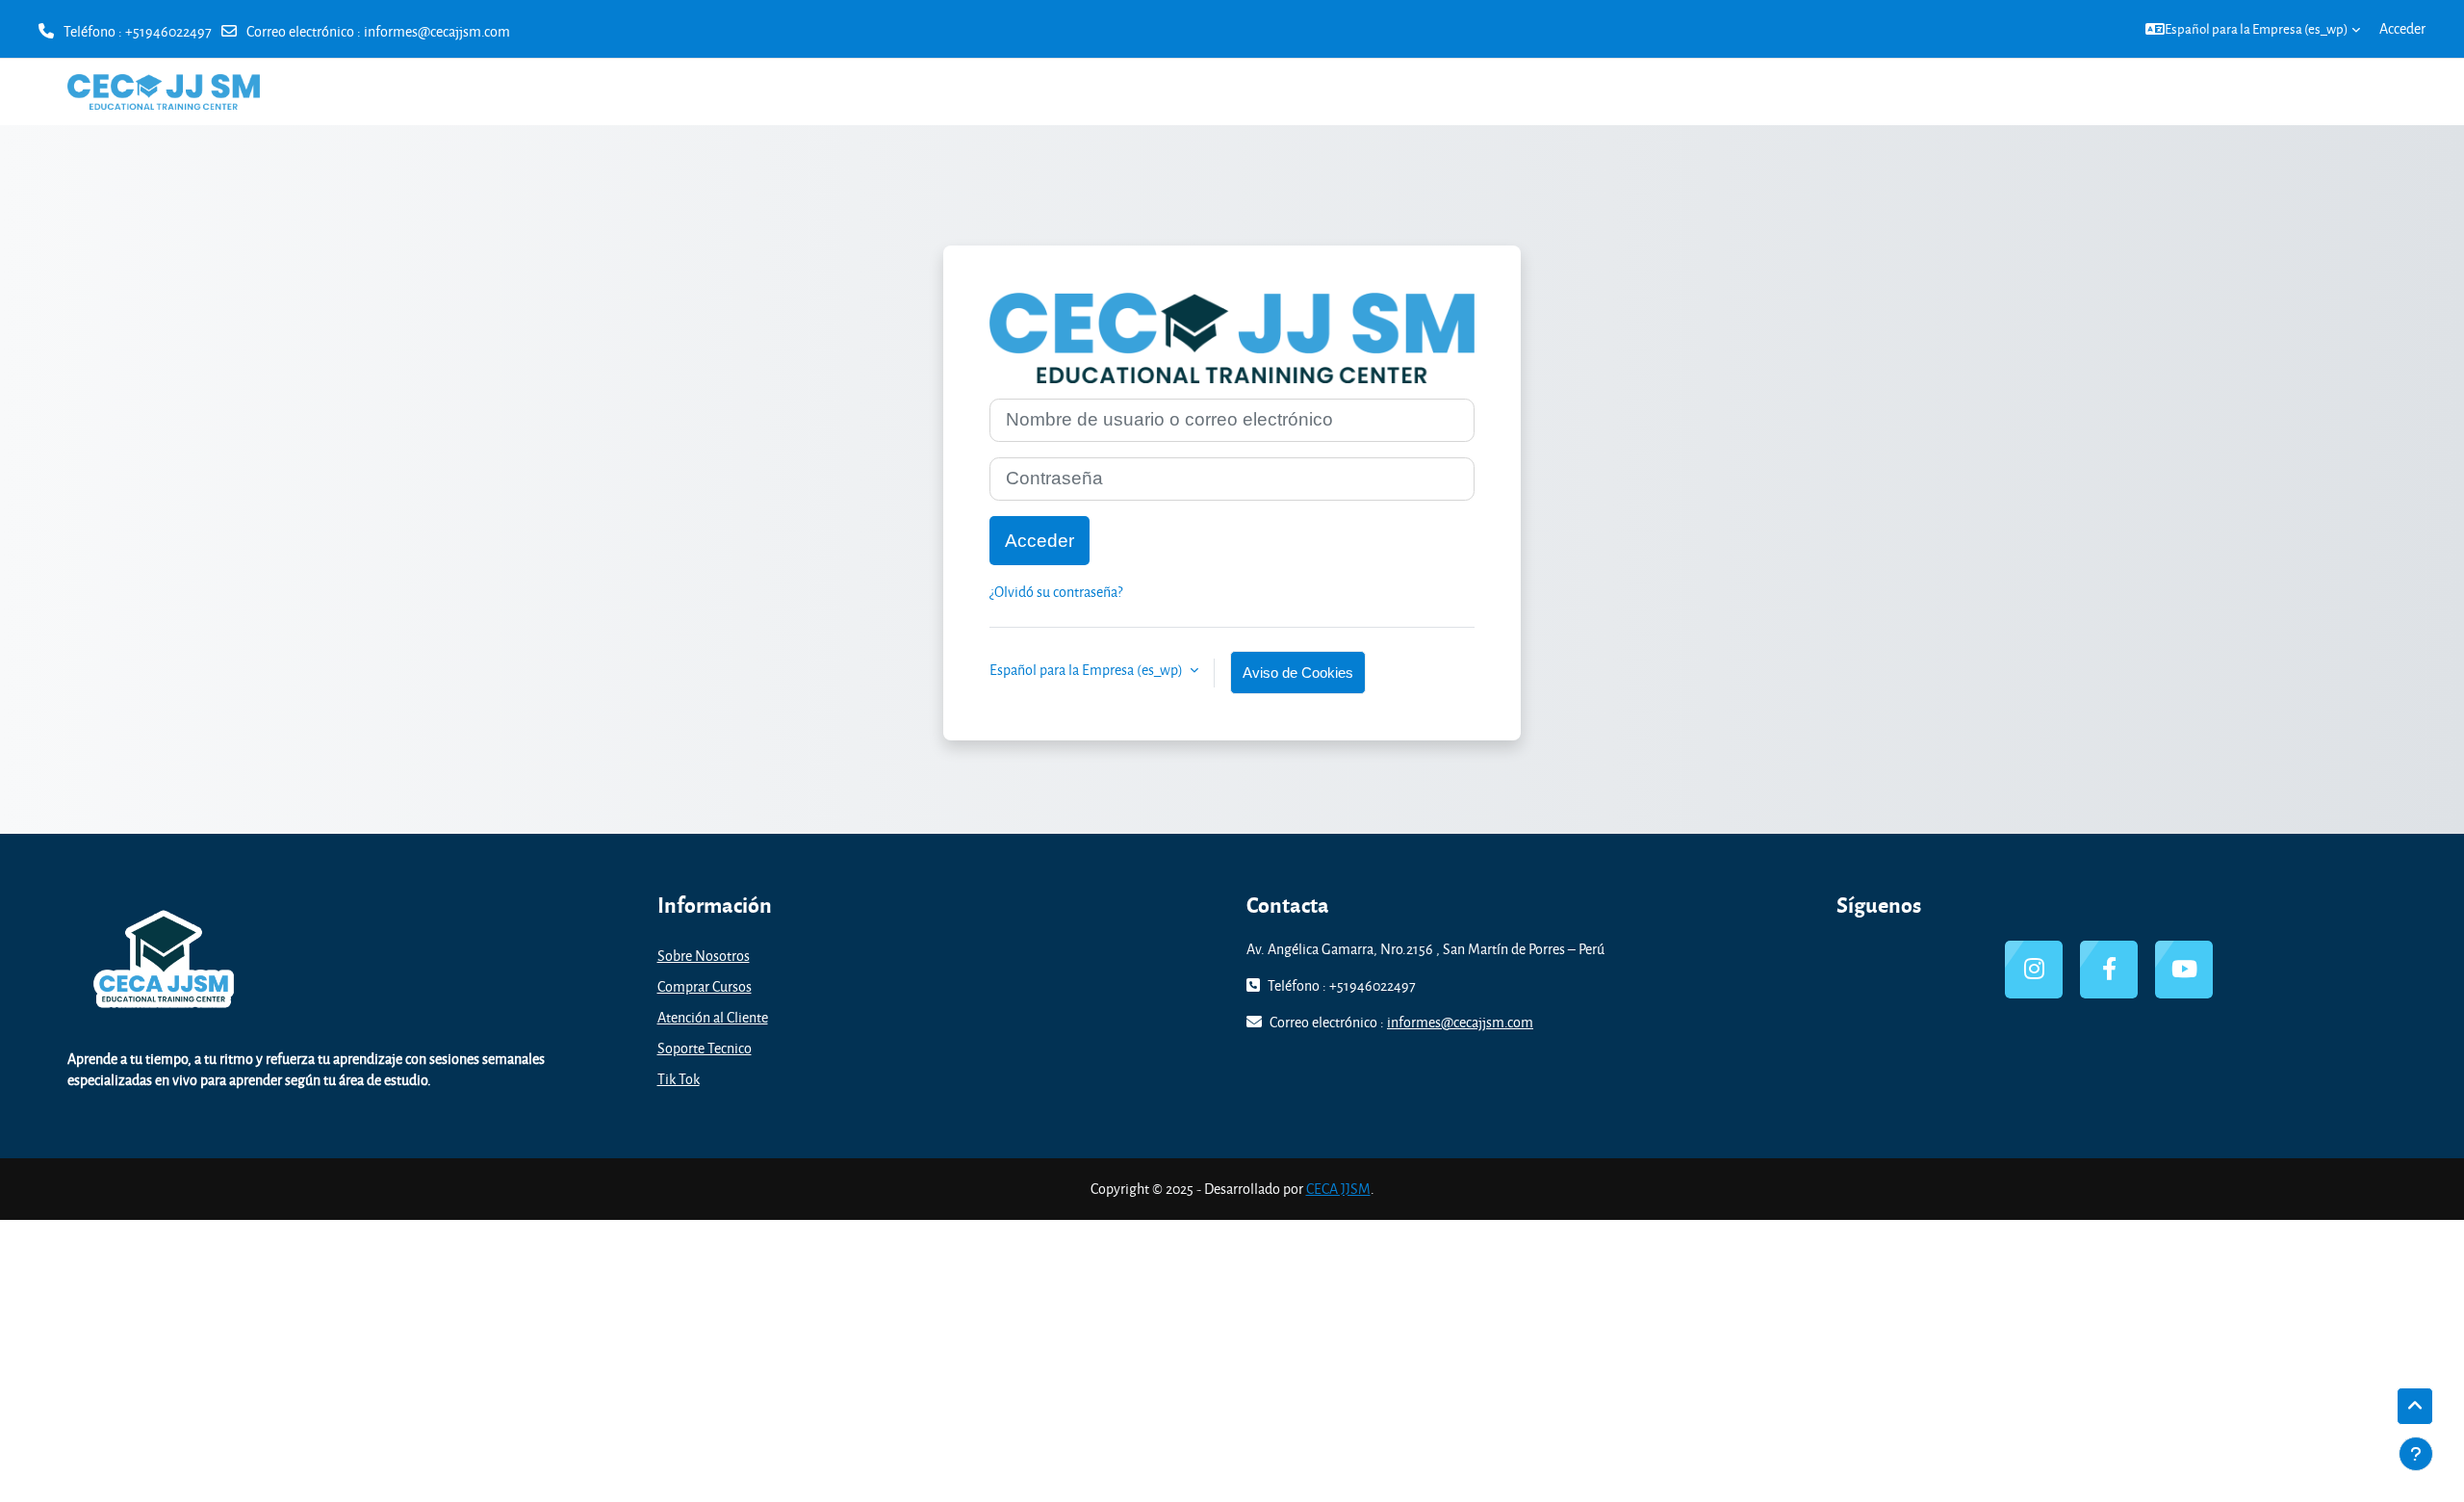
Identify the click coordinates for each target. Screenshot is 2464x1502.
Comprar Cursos (705, 986)
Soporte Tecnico (705, 1048)
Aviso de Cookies (1298, 673)
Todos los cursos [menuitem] (2290, 91)
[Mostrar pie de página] (2416, 1454)
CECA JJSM (1338, 1189)
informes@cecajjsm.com (437, 31)
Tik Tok (679, 1079)
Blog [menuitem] (2367, 91)
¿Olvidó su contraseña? (1056, 592)
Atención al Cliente (713, 1017)
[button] (2253, 29)
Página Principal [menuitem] (2179, 91)
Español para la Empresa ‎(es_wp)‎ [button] (1088, 670)
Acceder (2402, 28)
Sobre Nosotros (704, 956)
